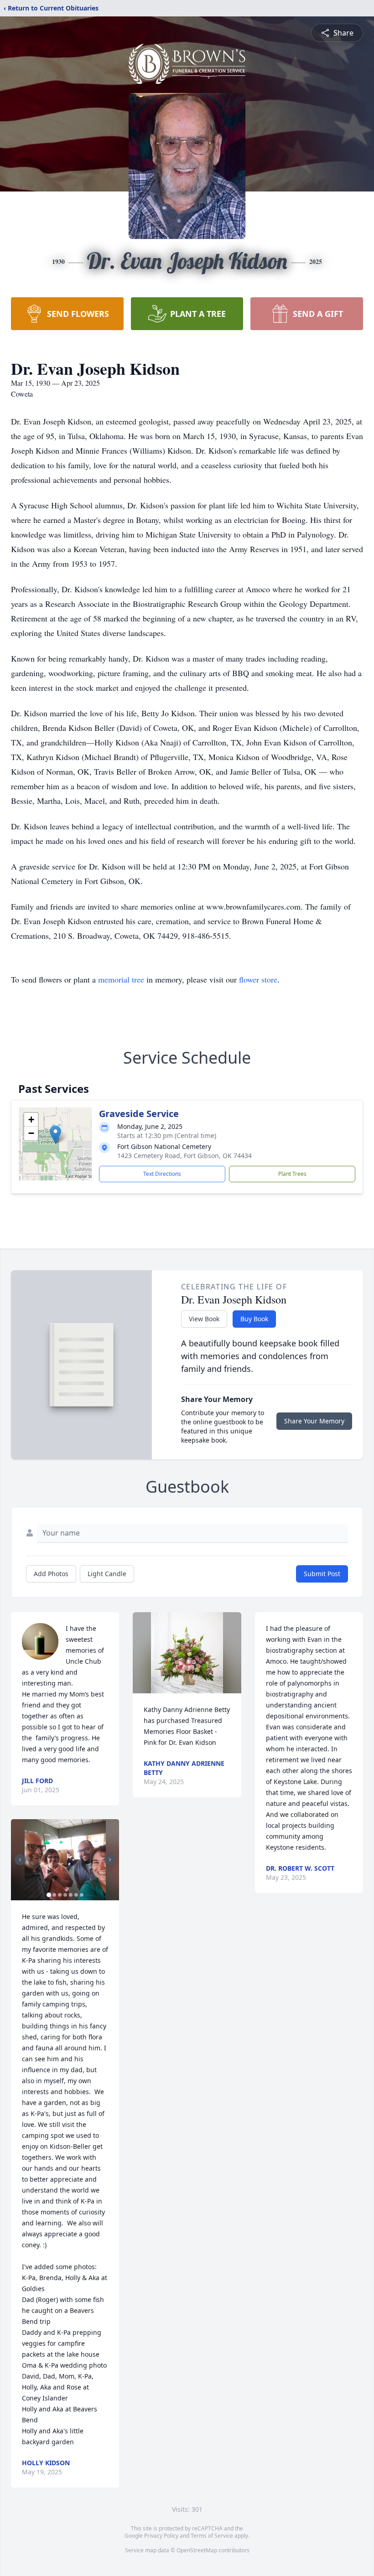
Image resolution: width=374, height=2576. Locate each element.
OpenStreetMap (197, 2550)
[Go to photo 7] (82, 1895)
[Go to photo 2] (54, 1895)
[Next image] (110, 1860)
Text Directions (162, 1174)
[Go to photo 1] (49, 1895)
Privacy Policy (161, 2536)
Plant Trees (292, 1174)
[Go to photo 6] (76, 1895)
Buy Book (254, 1319)
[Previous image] (20, 1860)
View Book (204, 1319)
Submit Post (322, 1574)
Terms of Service (212, 2536)
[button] (55, 1135)
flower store (258, 979)
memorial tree (121, 979)
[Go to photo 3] (60, 1895)
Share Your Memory (314, 1421)
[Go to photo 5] (71, 1895)
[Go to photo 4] (65, 1895)
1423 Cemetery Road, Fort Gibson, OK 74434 (184, 1156)
